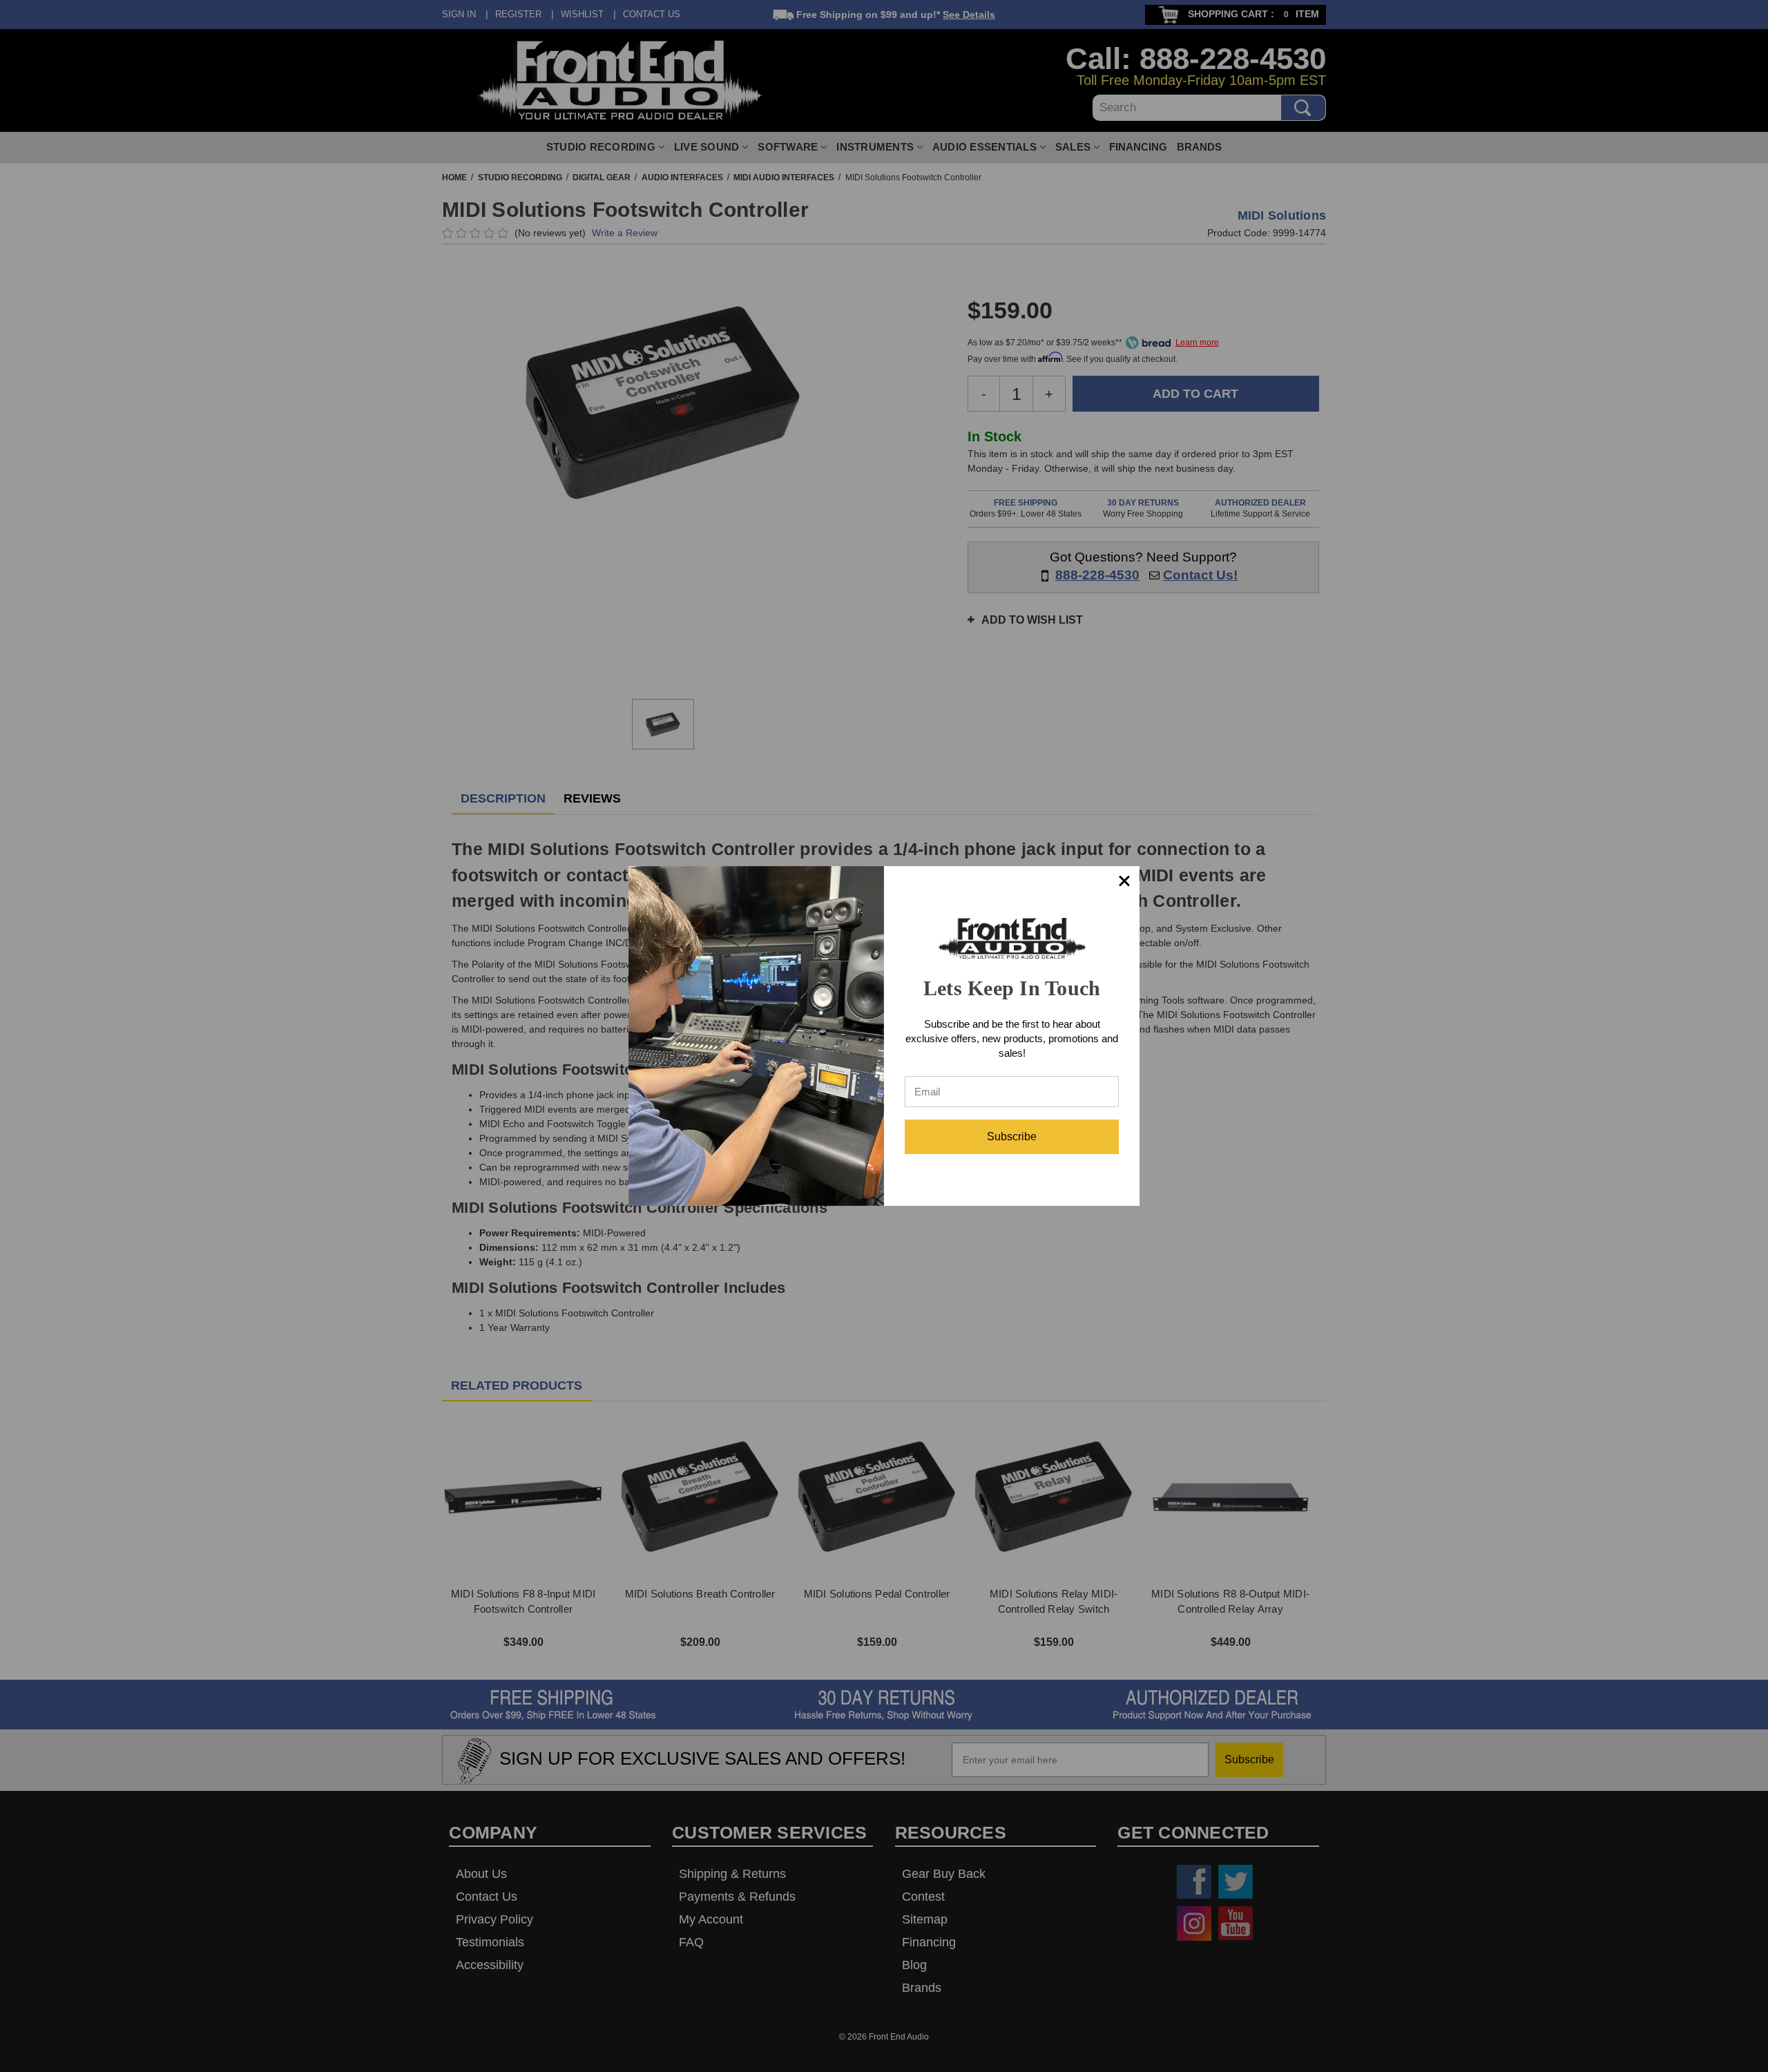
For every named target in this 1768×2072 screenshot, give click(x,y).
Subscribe (1012, 1136)
